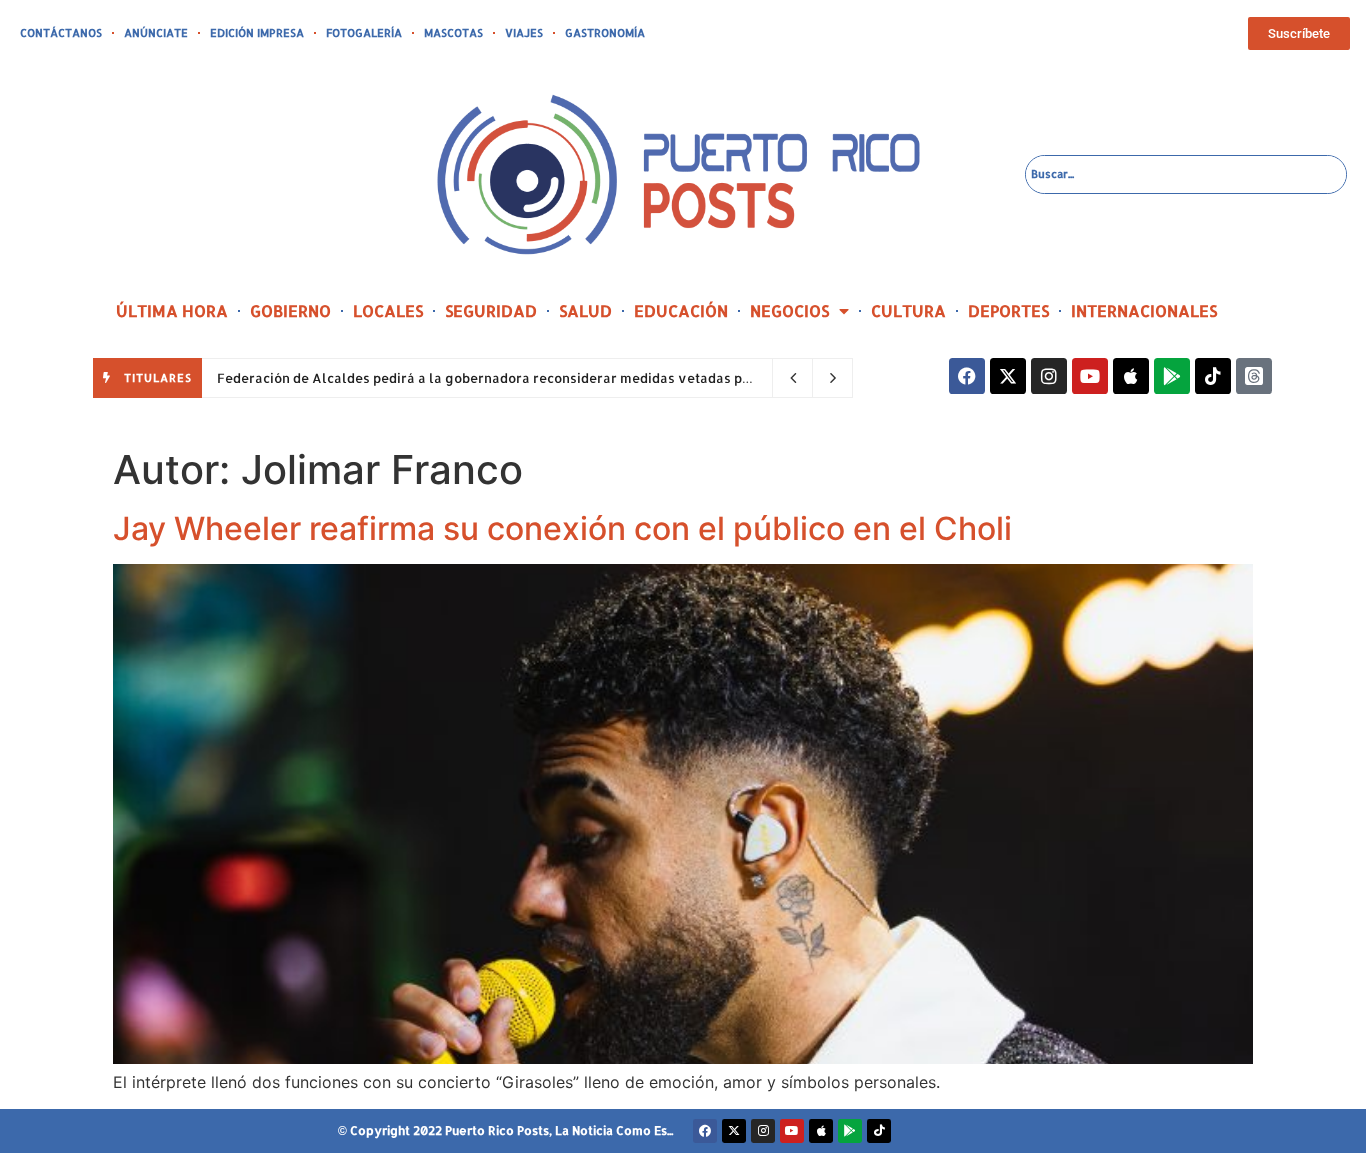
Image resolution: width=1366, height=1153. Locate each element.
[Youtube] (1090, 376)
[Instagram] (1049, 376)
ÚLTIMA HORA (172, 310)
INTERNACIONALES (1144, 310)
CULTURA (908, 310)
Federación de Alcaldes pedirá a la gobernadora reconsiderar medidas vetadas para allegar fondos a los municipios (593, 378)
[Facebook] (967, 376)
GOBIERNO (290, 310)
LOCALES (388, 310)
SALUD (585, 310)
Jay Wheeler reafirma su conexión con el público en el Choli (562, 528)
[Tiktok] (1213, 376)
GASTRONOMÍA (605, 33)
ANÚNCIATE (156, 33)
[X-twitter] (1008, 376)
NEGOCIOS (789, 310)
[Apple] (1131, 376)
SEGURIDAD (491, 310)
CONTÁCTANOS (61, 33)
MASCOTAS (453, 33)
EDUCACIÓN (681, 310)
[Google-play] (1172, 376)
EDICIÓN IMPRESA (257, 33)
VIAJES (524, 33)
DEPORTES (1008, 310)
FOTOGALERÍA (364, 33)
